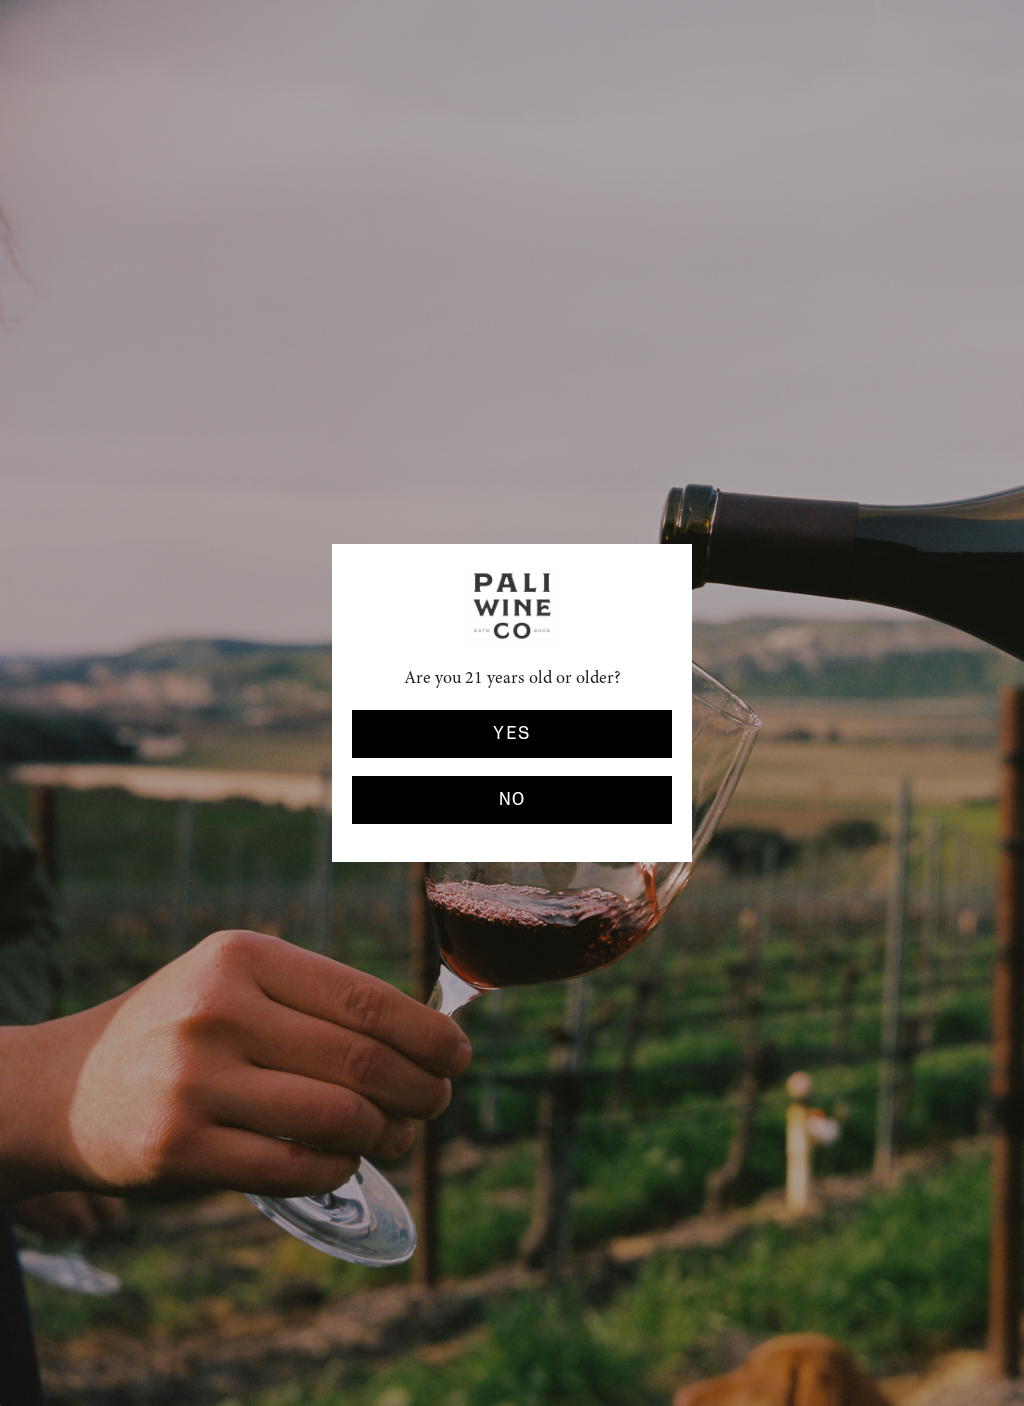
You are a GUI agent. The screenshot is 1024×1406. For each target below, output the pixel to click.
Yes (511, 734)
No (512, 800)
